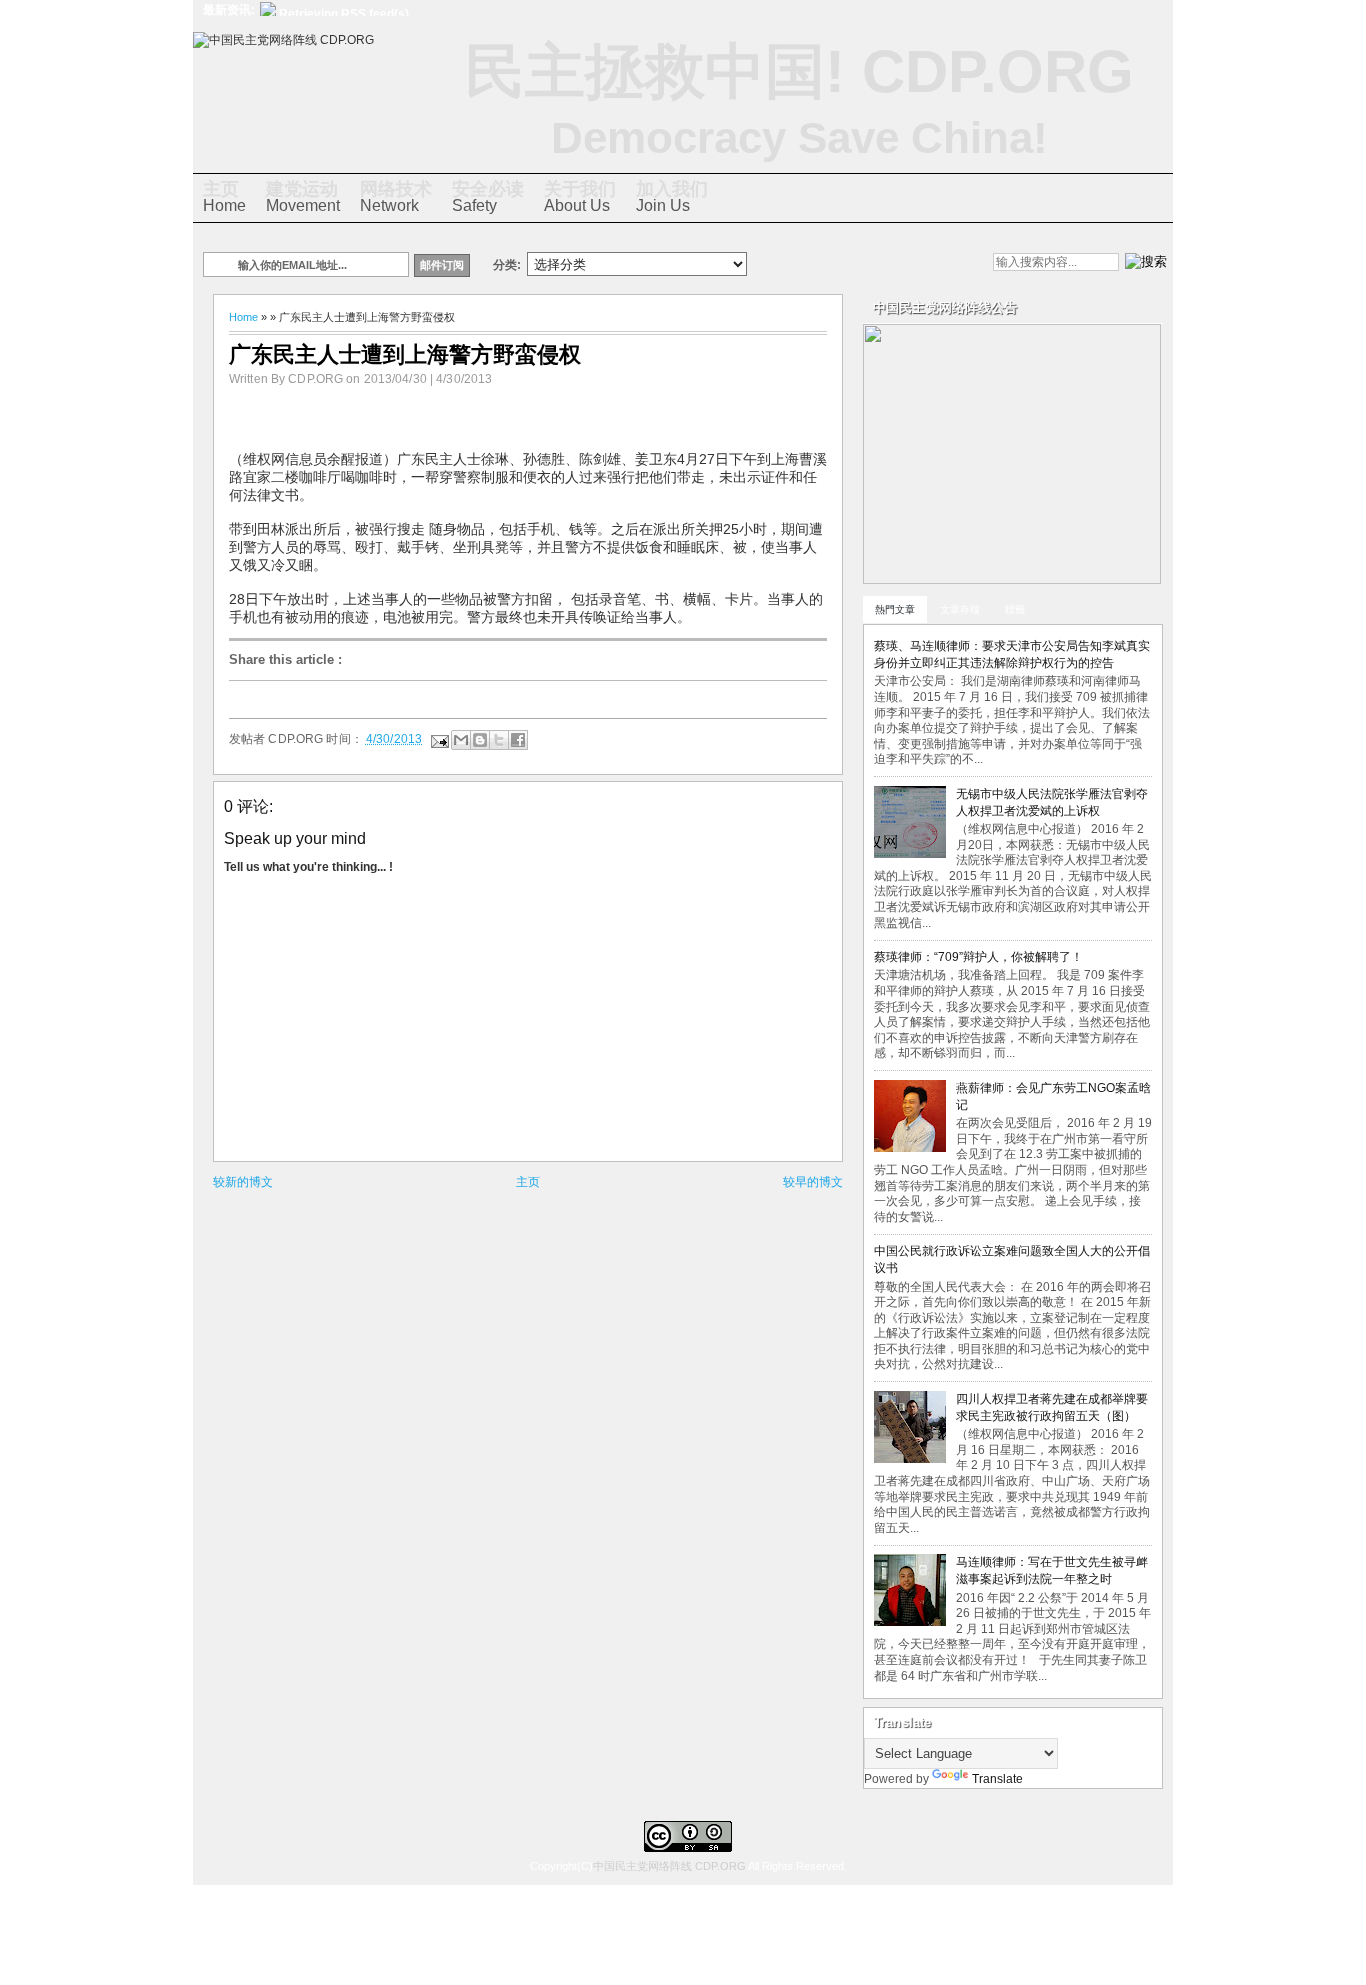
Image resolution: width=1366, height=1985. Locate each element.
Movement (303, 196)
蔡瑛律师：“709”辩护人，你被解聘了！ (978, 957)
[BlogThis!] (480, 740)
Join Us (672, 196)
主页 (528, 1182)
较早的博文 (813, 1182)
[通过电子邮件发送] (461, 740)
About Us (580, 196)
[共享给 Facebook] (518, 740)
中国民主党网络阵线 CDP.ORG (669, 1866)
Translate (997, 1779)
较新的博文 (243, 1182)
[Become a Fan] (892, 264)
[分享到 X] (499, 740)
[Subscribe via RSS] (926, 264)
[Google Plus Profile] (824, 264)
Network (396, 196)
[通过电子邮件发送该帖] (438, 739)
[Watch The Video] (790, 264)
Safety (488, 196)
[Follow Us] (858, 264)
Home (224, 196)
